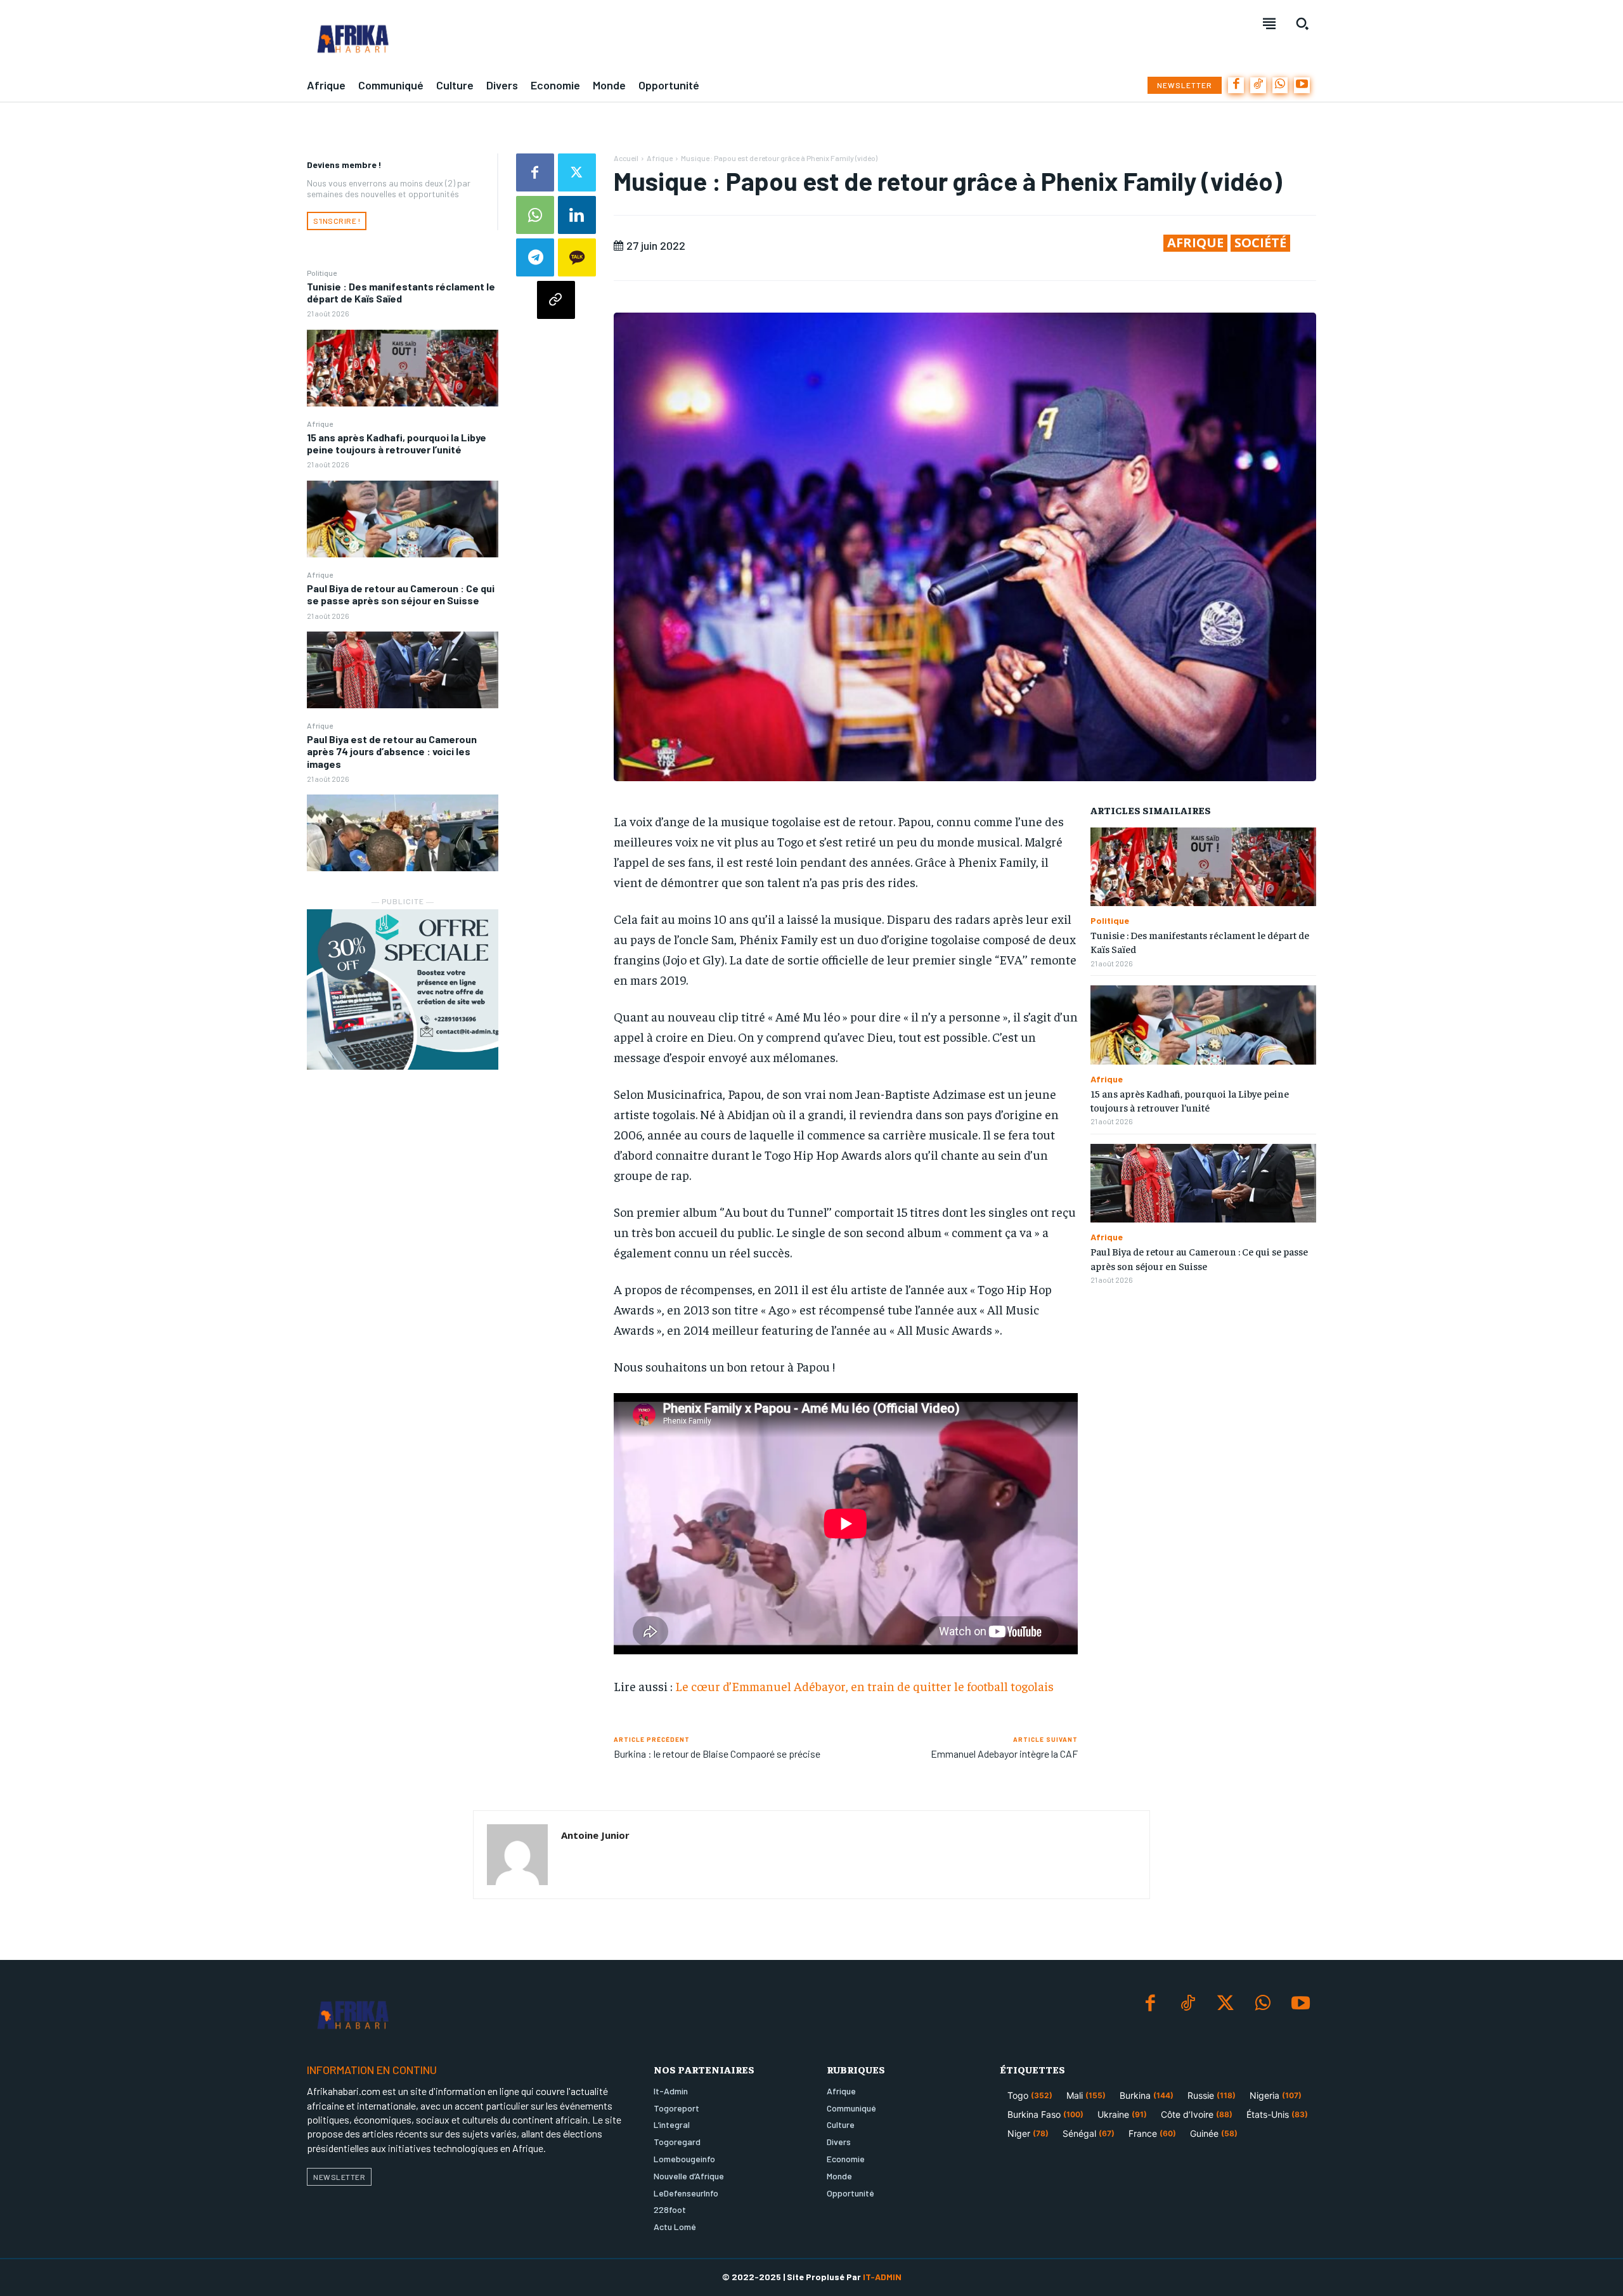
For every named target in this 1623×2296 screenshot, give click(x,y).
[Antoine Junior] (517, 1855)
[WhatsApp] (1280, 85)
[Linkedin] (577, 215)
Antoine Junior (595, 1835)
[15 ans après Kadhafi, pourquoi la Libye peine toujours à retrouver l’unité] (403, 519)
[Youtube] (1302, 85)
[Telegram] (535, 257)
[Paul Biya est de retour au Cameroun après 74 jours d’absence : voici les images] (403, 833)
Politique (322, 273)
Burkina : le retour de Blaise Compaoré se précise (718, 1754)
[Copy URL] (556, 300)
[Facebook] (1236, 85)
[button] (1302, 23)
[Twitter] (577, 172)
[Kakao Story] (577, 257)
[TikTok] (1258, 85)
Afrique (320, 424)
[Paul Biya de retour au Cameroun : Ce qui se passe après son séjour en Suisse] (403, 670)
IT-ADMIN (882, 2277)
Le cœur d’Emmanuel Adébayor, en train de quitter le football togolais (864, 1686)
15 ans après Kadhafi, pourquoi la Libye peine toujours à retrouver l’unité (397, 443)
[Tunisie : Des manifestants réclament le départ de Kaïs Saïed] (403, 368)
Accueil (626, 158)
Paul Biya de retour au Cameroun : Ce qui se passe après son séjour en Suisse (401, 594)
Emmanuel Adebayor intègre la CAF (1004, 1754)
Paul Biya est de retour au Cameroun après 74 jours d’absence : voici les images (392, 751)
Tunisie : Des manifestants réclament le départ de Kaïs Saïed (401, 292)
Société (1260, 243)
